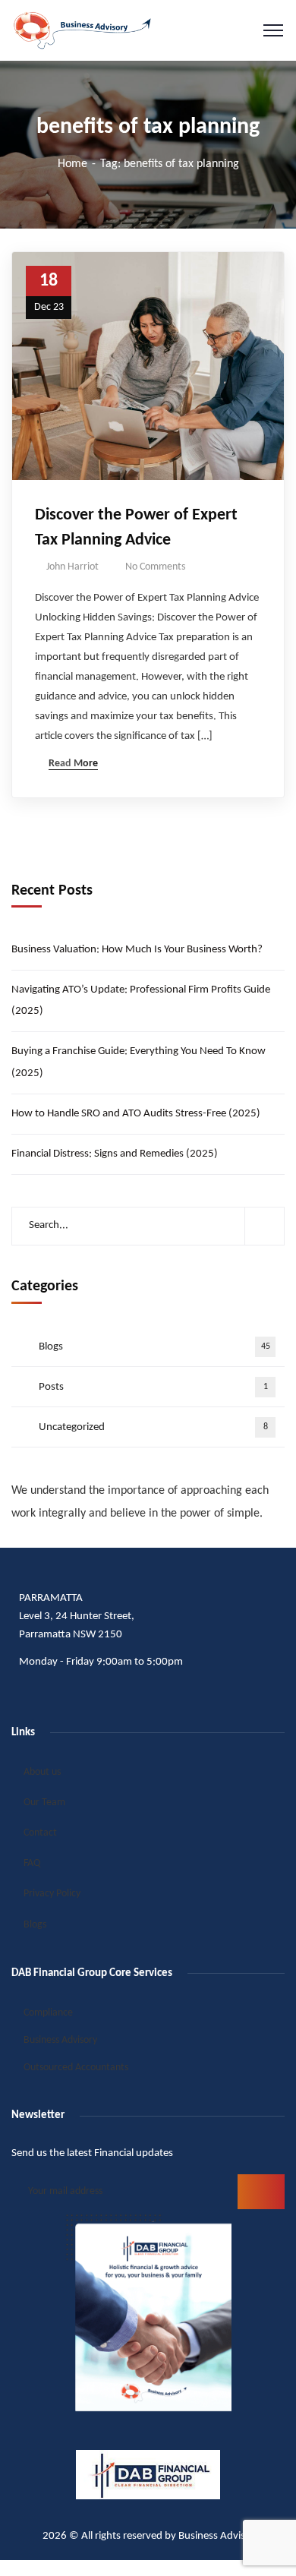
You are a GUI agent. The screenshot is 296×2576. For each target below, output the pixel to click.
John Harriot (72, 567)
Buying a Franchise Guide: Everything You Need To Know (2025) (139, 1062)
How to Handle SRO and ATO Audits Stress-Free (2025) (136, 1114)
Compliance (48, 2013)
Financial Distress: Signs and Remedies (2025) (115, 1154)
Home (72, 164)
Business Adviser (216, 2536)
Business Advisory (60, 2040)
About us (42, 1772)
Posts (153, 1387)
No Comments (155, 567)
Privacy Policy (52, 1894)
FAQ (32, 1863)
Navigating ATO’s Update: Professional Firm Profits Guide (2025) (141, 1001)
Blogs (154, 1347)
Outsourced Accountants (76, 2068)
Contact (40, 1833)
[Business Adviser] (82, 30)
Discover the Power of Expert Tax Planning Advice (136, 528)
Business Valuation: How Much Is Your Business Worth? (137, 950)
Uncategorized (153, 1427)
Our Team (44, 1803)
